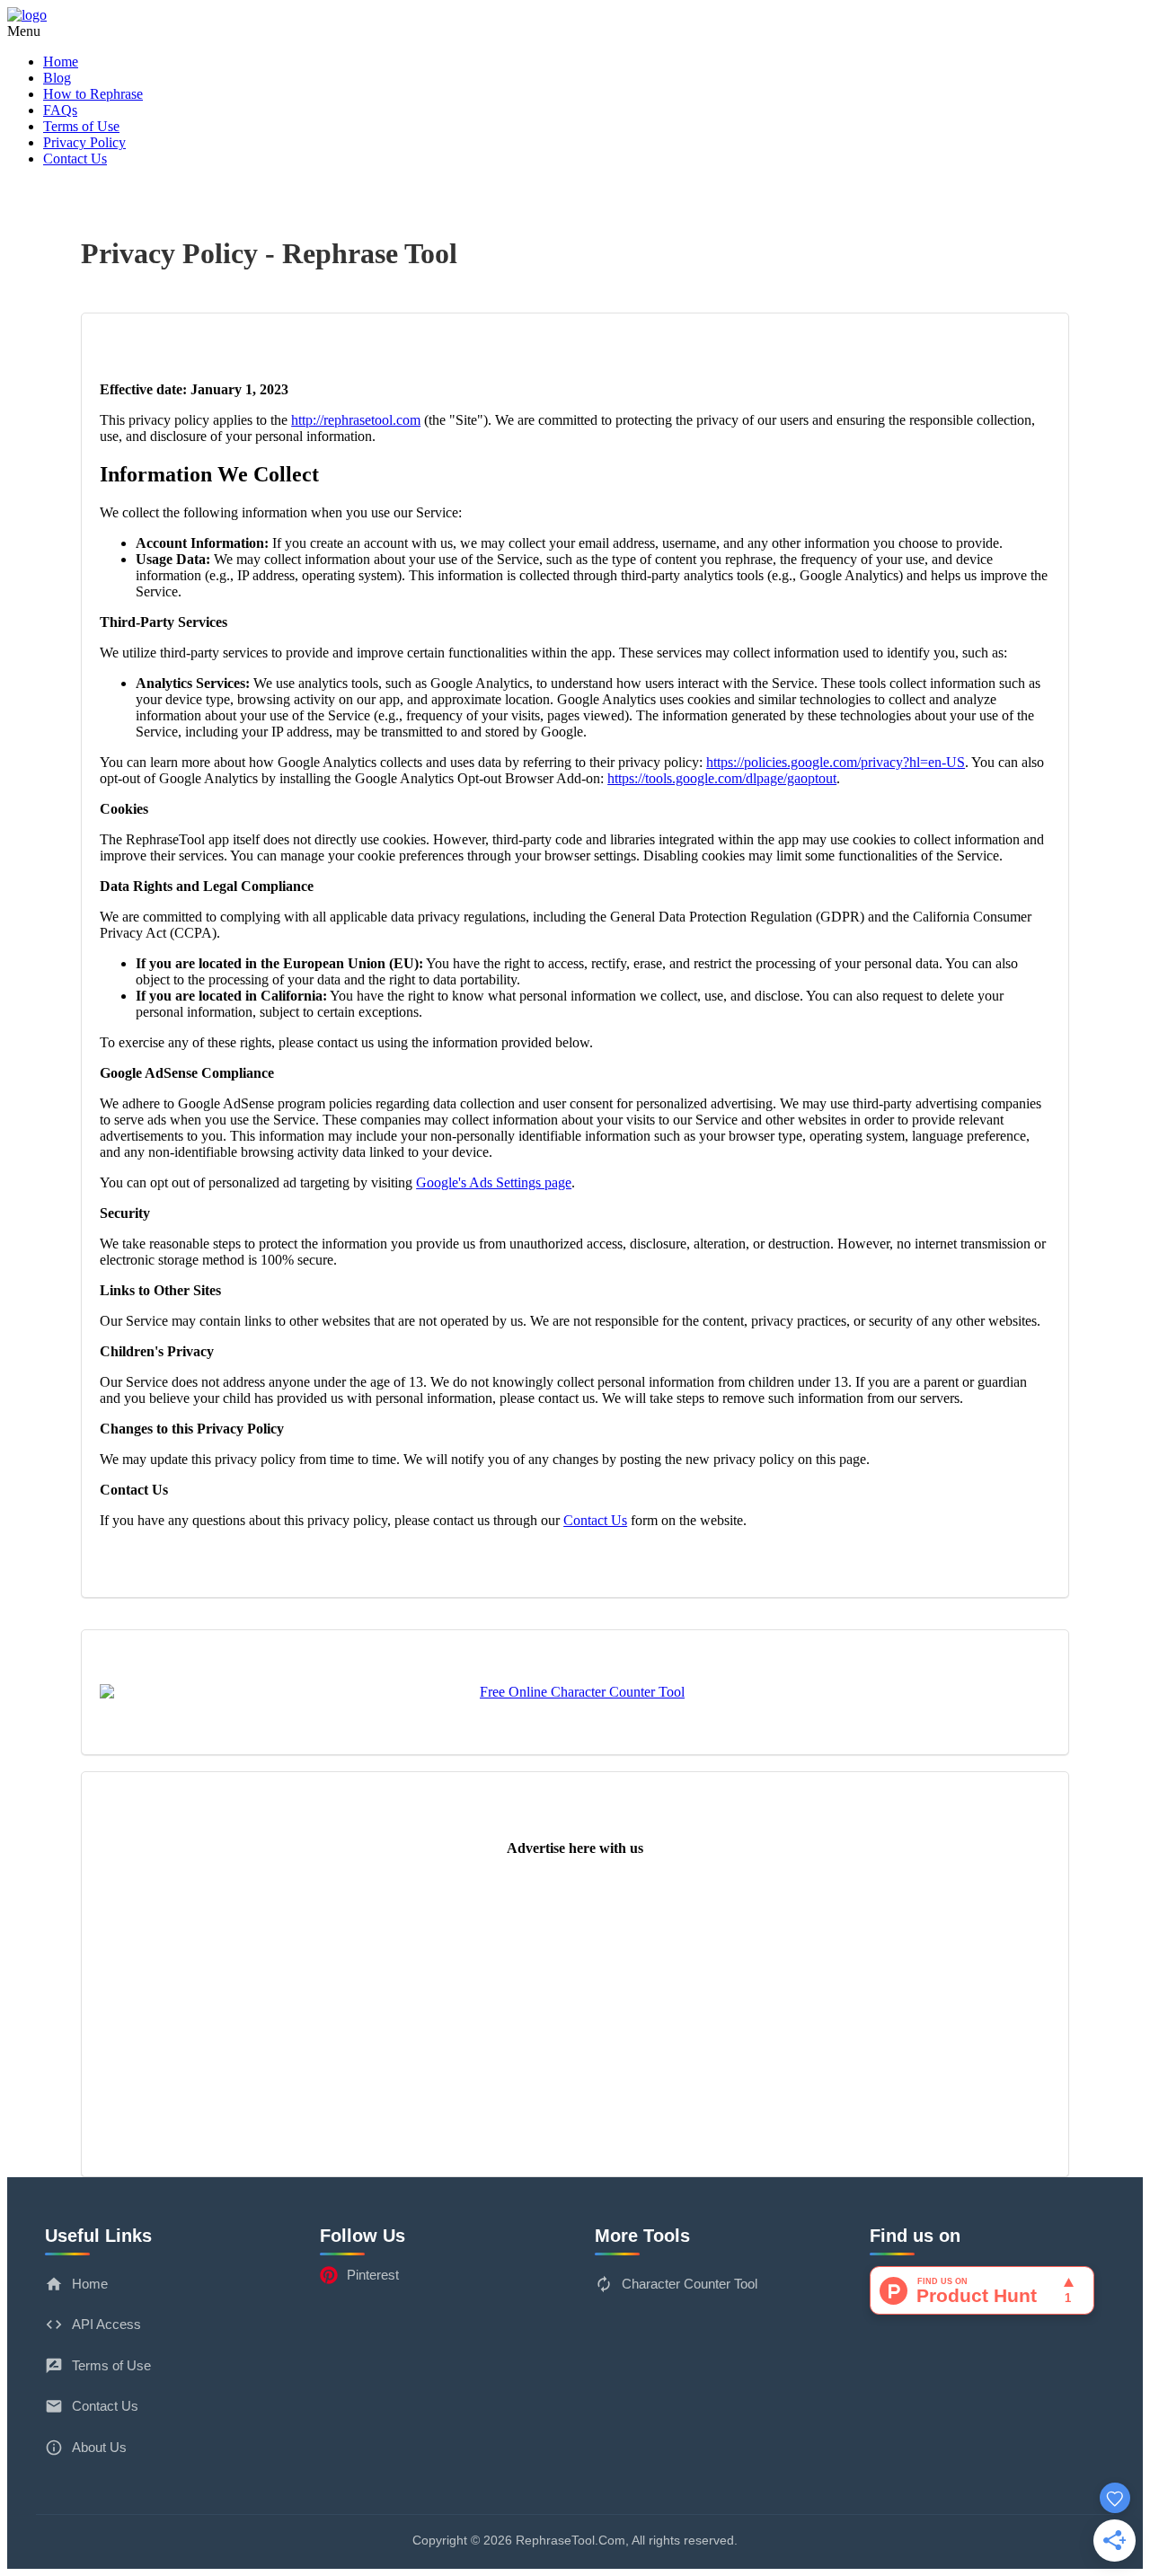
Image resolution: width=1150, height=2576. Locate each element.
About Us (99, 2447)
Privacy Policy (84, 142)
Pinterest (373, 2275)
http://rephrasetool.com (356, 420)
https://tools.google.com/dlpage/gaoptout (722, 778)
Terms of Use (81, 126)
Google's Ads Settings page (494, 1182)
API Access (106, 2324)
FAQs (60, 110)
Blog (57, 78)
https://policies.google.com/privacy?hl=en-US (836, 762)
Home (61, 62)
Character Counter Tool (690, 2284)
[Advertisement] (575, 1997)
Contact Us (75, 159)
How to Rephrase (93, 94)
